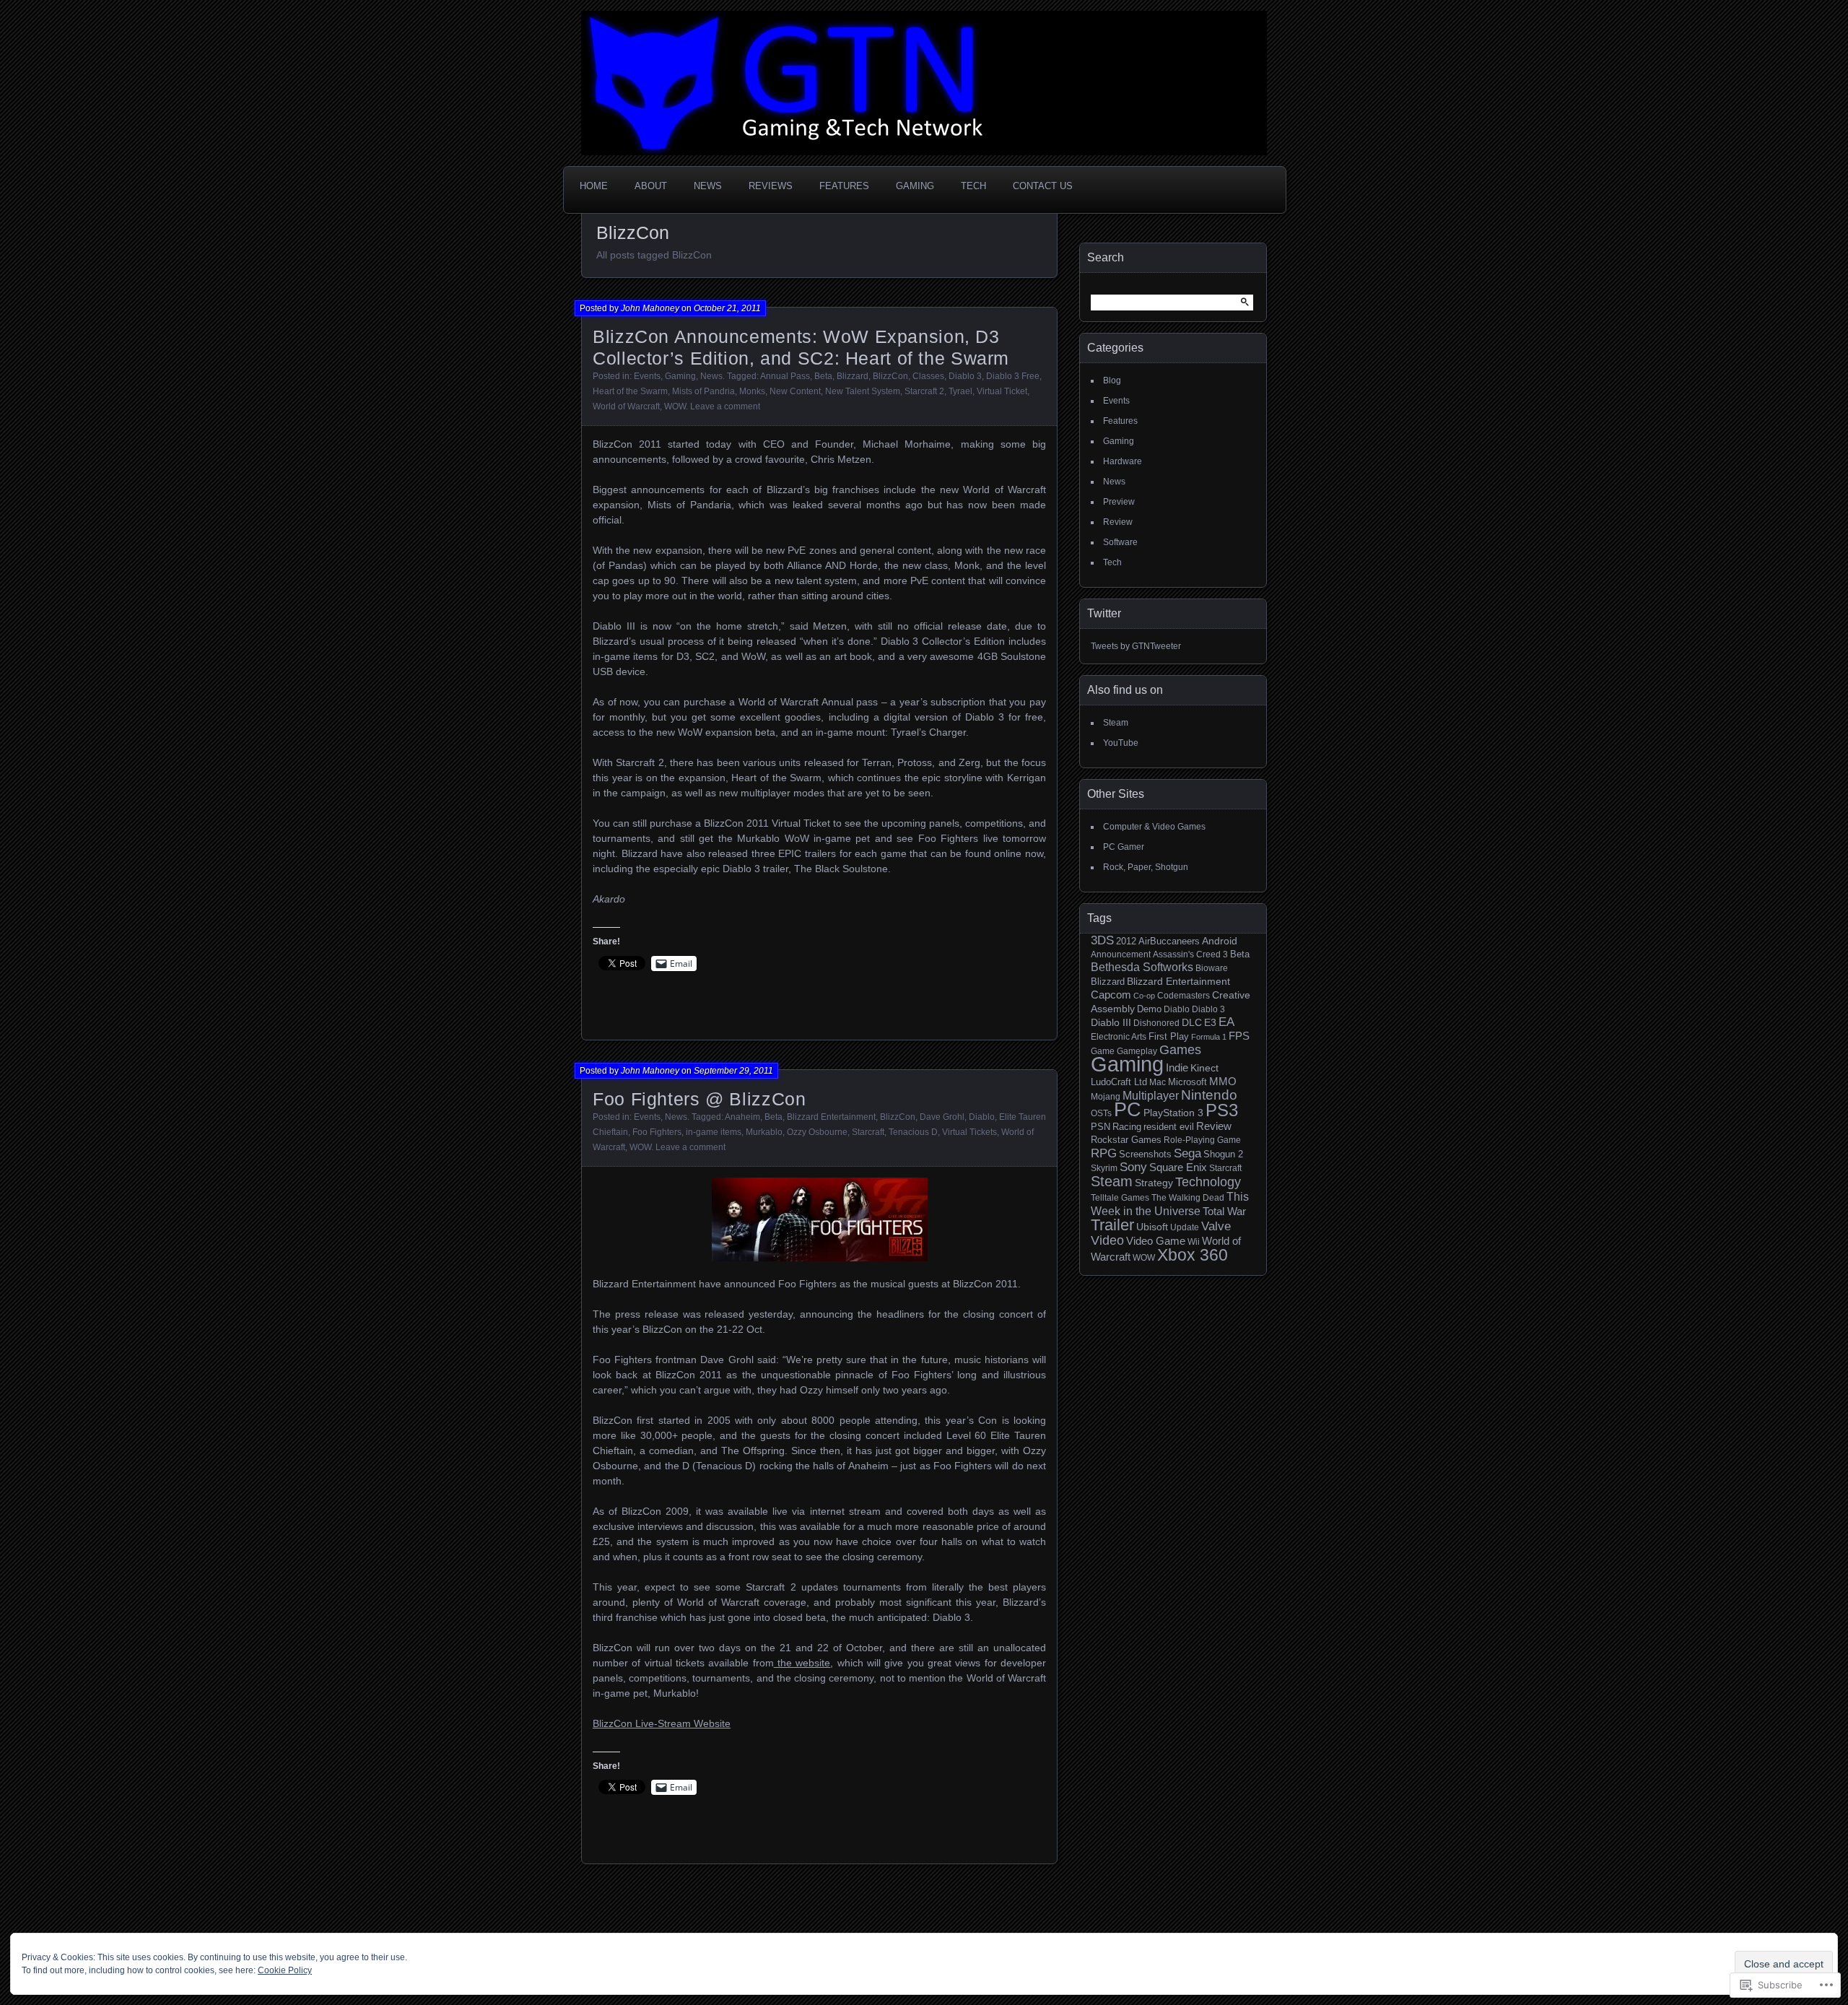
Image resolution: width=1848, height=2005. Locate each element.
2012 (1126, 941)
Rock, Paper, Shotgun (1146, 867)
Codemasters (1184, 995)
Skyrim (1104, 1168)
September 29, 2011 (733, 1071)
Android (1220, 941)
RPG (1104, 1153)
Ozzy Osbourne (817, 1132)
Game (1103, 1051)
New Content (795, 391)
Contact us (1043, 186)
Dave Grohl (942, 1117)
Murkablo (764, 1132)
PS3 (1222, 1110)
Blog (1112, 380)
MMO (1223, 1082)
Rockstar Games (1126, 1140)
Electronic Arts (1119, 1036)
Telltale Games (1120, 1197)
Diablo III (1111, 1022)
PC (1128, 1110)
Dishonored (1156, 1023)
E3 (1210, 1022)
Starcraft (868, 1132)
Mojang (1106, 1096)
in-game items (714, 1132)
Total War (1224, 1212)
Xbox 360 (1193, 1255)
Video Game (1156, 1241)
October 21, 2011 (727, 308)
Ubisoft (1152, 1227)
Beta (823, 376)
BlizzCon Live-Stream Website (662, 1723)
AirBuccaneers (1169, 941)
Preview (1119, 502)
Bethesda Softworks (1142, 967)
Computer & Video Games (1154, 827)
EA (1226, 1022)
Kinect (1204, 1068)
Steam (1116, 723)
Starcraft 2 (924, 391)
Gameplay (1137, 1051)
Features (844, 186)
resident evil (1169, 1127)
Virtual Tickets (969, 1132)
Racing (1127, 1127)
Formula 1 (1209, 1037)
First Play (1169, 1037)
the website (802, 1663)
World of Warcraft (626, 406)
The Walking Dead (1188, 1197)
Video (1107, 1240)
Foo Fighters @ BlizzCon (699, 1099)
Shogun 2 (1223, 1154)
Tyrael (960, 391)
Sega (1187, 1153)
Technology (1208, 1182)
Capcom (1111, 995)
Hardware (1123, 461)
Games (1180, 1050)
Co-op (1144, 996)
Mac (1158, 1082)
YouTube (1121, 743)
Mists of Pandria (703, 391)
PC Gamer (1124, 847)
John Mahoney (650, 308)
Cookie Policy (285, 1970)
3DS (1102, 940)
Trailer (1112, 1225)
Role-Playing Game (1202, 1140)
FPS (1239, 1036)
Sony (1133, 1167)
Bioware (1212, 968)
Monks (752, 391)
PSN (1100, 1127)
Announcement (1121, 954)
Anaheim (742, 1117)
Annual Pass (785, 376)
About (651, 186)
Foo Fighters (657, 1132)
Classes (928, 376)
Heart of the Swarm (630, 391)
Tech (973, 186)
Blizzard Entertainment (831, 1117)
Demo (1149, 1009)
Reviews (771, 186)
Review (1118, 522)
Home (594, 186)
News (708, 186)
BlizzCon (890, 376)
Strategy (1154, 1183)
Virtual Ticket (1002, 391)
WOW (675, 406)
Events (647, 376)
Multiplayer (1151, 1096)
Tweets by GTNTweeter (1136, 646)
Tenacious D (913, 1132)
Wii (1194, 1241)
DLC (1192, 1022)
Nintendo (1209, 1095)
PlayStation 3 (1173, 1113)
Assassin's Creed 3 (1190, 954)
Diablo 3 (965, 376)
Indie (1177, 1067)
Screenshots (1145, 1154)
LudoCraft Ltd (1119, 1082)
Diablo (982, 1117)
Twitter (1104, 613)
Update (1185, 1227)
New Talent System (863, 391)
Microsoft (1187, 1082)
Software (1120, 542)
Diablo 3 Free (1013, 376)
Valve (1216, 1226)
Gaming (915, 186)
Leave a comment (725, 406)
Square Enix (1178, 1167)
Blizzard (853, 376)
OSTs (1101, 1113)
